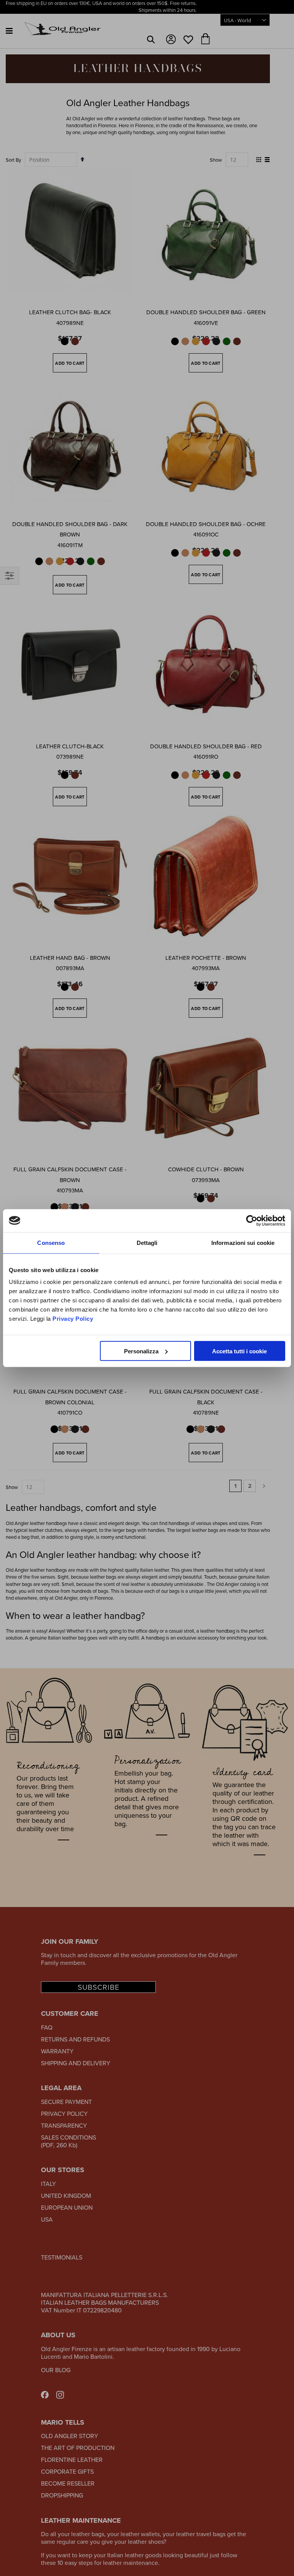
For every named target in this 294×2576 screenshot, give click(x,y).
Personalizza (141, 1351)
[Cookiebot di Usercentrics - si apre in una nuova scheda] (252, 1220)
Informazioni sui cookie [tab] (243, 1242)
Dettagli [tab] (147, 1242)
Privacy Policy (73, 1319)
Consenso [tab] (51, 1242)
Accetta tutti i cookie (239, 1351)
